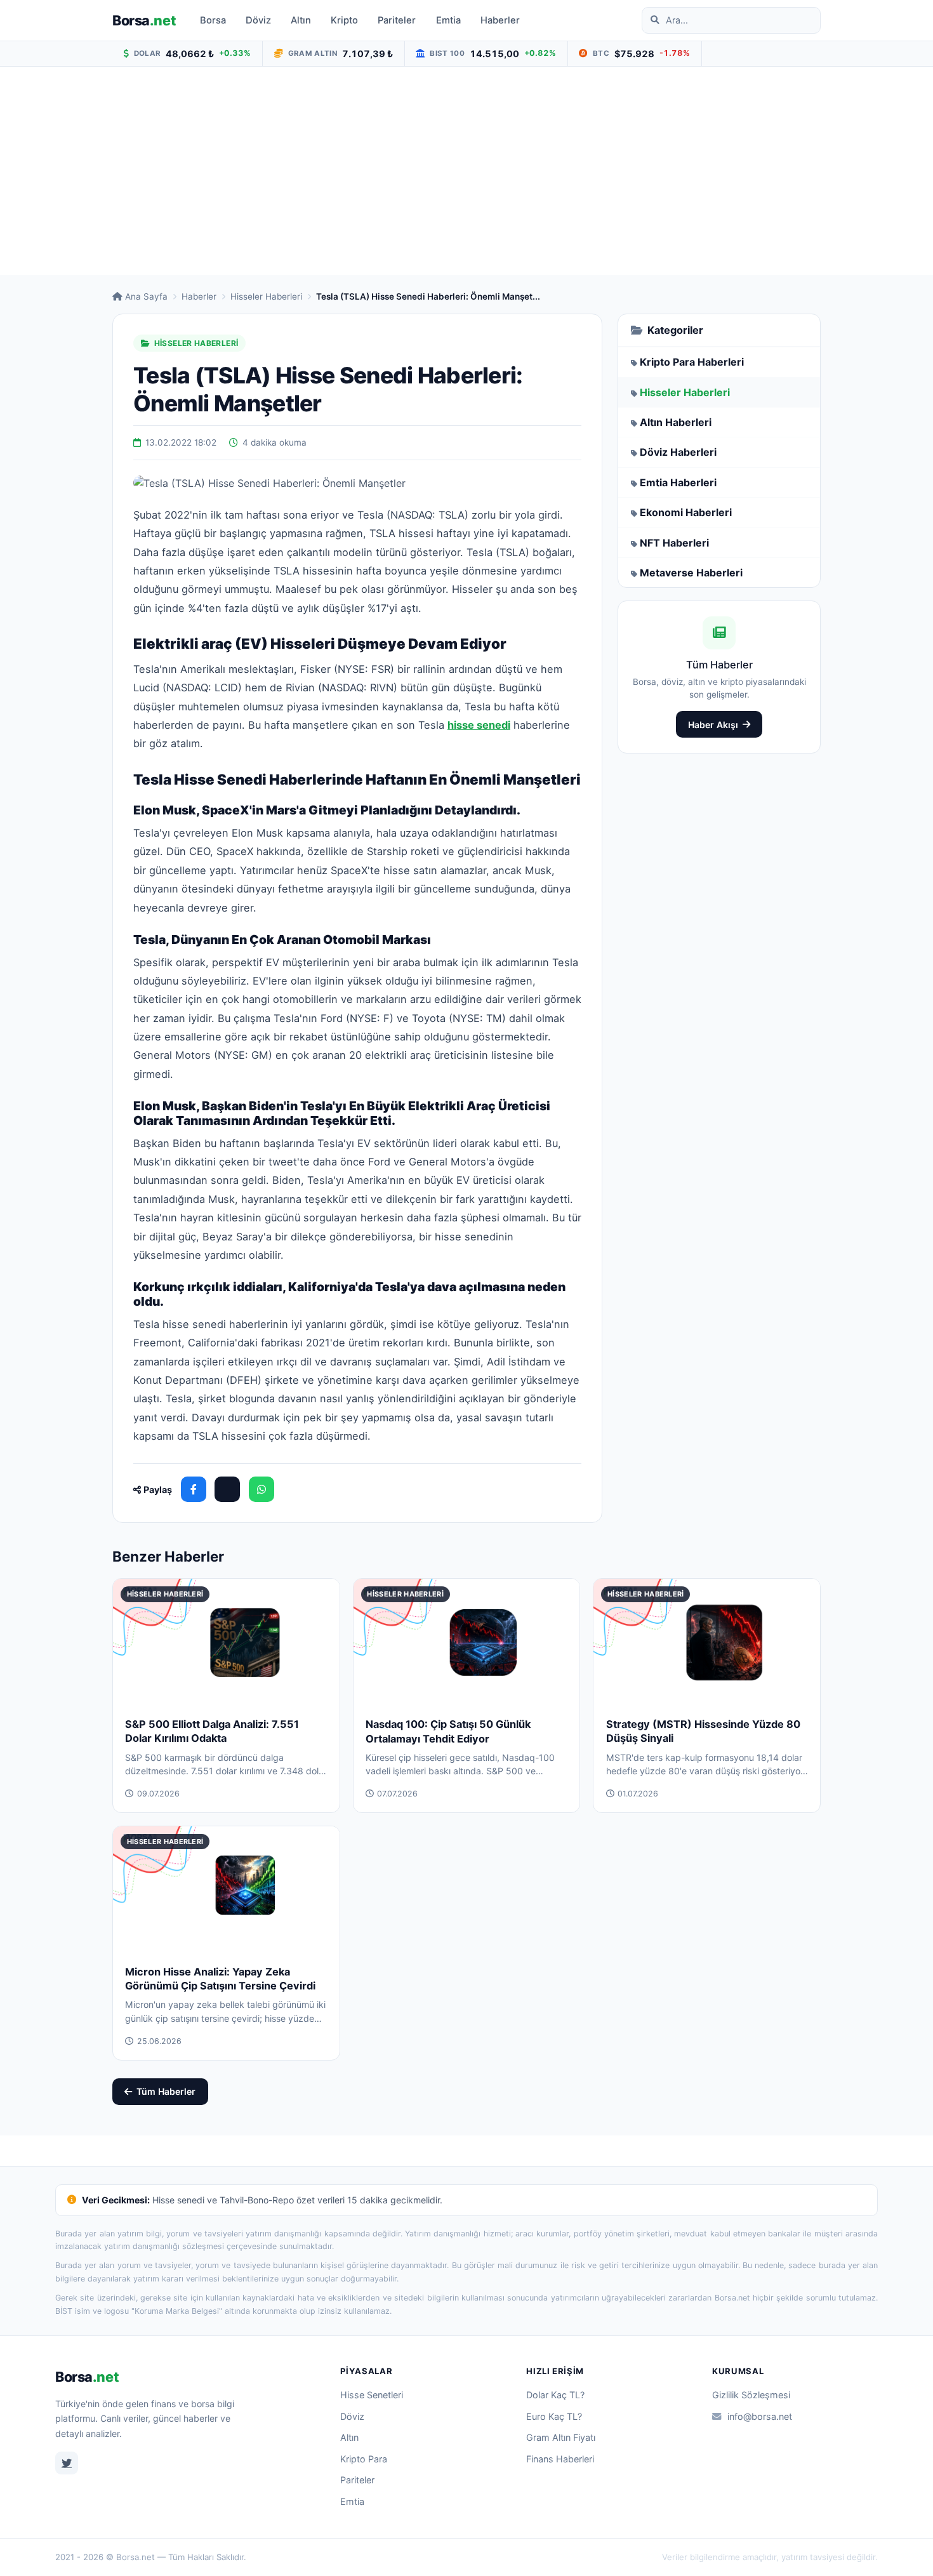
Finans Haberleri (560, 2459)
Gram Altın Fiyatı (561, 2437)
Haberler (500, 20)
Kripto (344, 20)
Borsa (144, 20)
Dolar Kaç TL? (555, 2395)
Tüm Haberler (166, 2091)
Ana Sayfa (146, 296)
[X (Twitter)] (227, 1489)
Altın (301, 20)
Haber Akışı (713, 725)
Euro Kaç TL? (554, 2416)
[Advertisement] (466, 171)
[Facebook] (194, 1489)
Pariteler (397, 20)
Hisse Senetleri (372, 2395)
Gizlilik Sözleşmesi (751, 2395)
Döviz (258, 20)
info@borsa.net (760, 2416)
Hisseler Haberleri (266, 296)
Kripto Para (364, 2459)
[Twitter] (67, 2463)
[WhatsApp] (261, 1489)
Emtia (448, 20)
